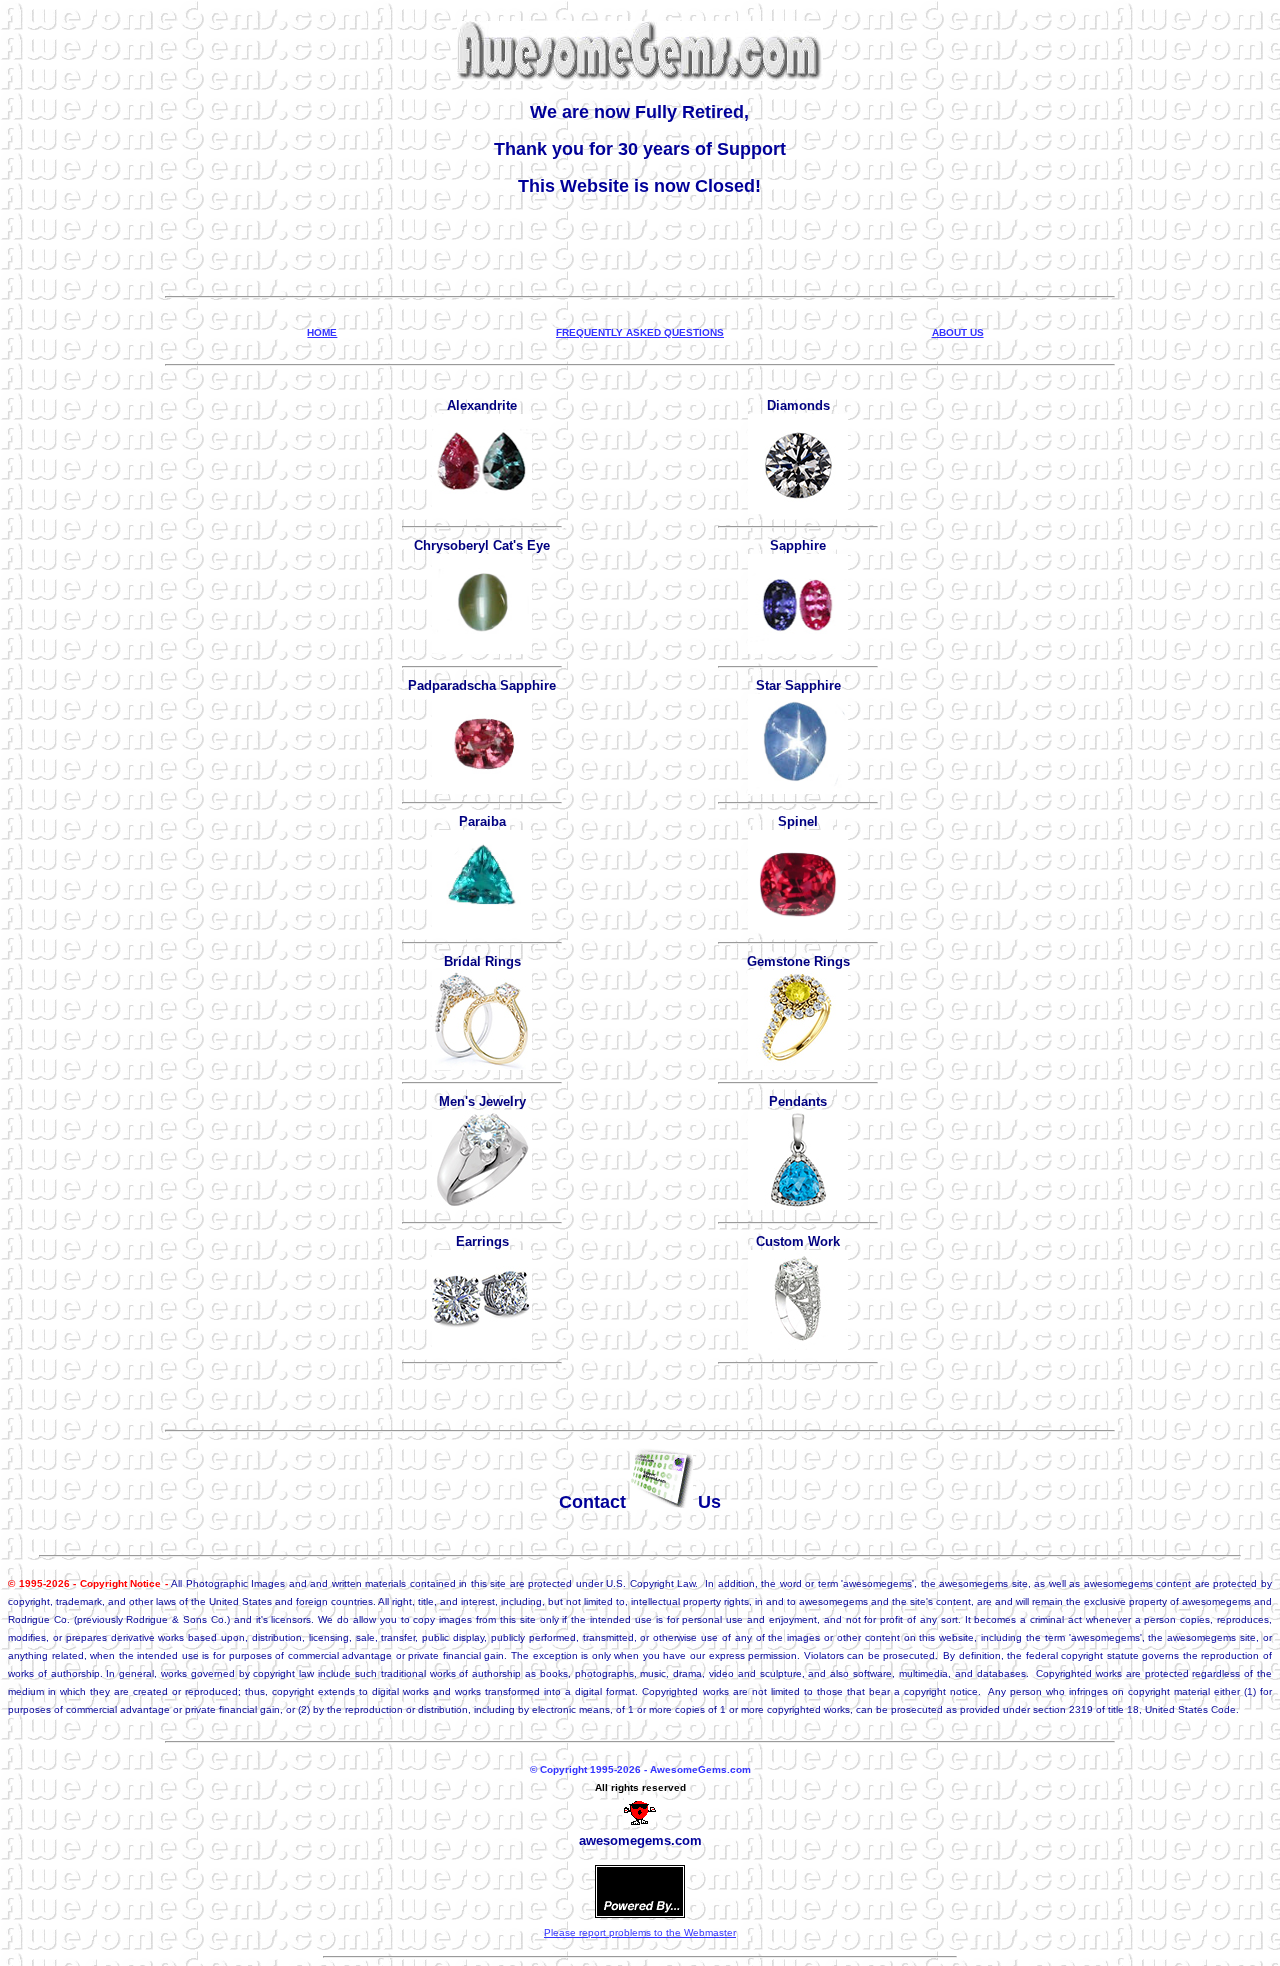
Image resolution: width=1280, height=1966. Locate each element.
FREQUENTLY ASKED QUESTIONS (640, 332)
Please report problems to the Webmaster (640, 1932)
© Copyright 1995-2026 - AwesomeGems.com (640, 1769)
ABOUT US (958, 332)
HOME (322, 332)
